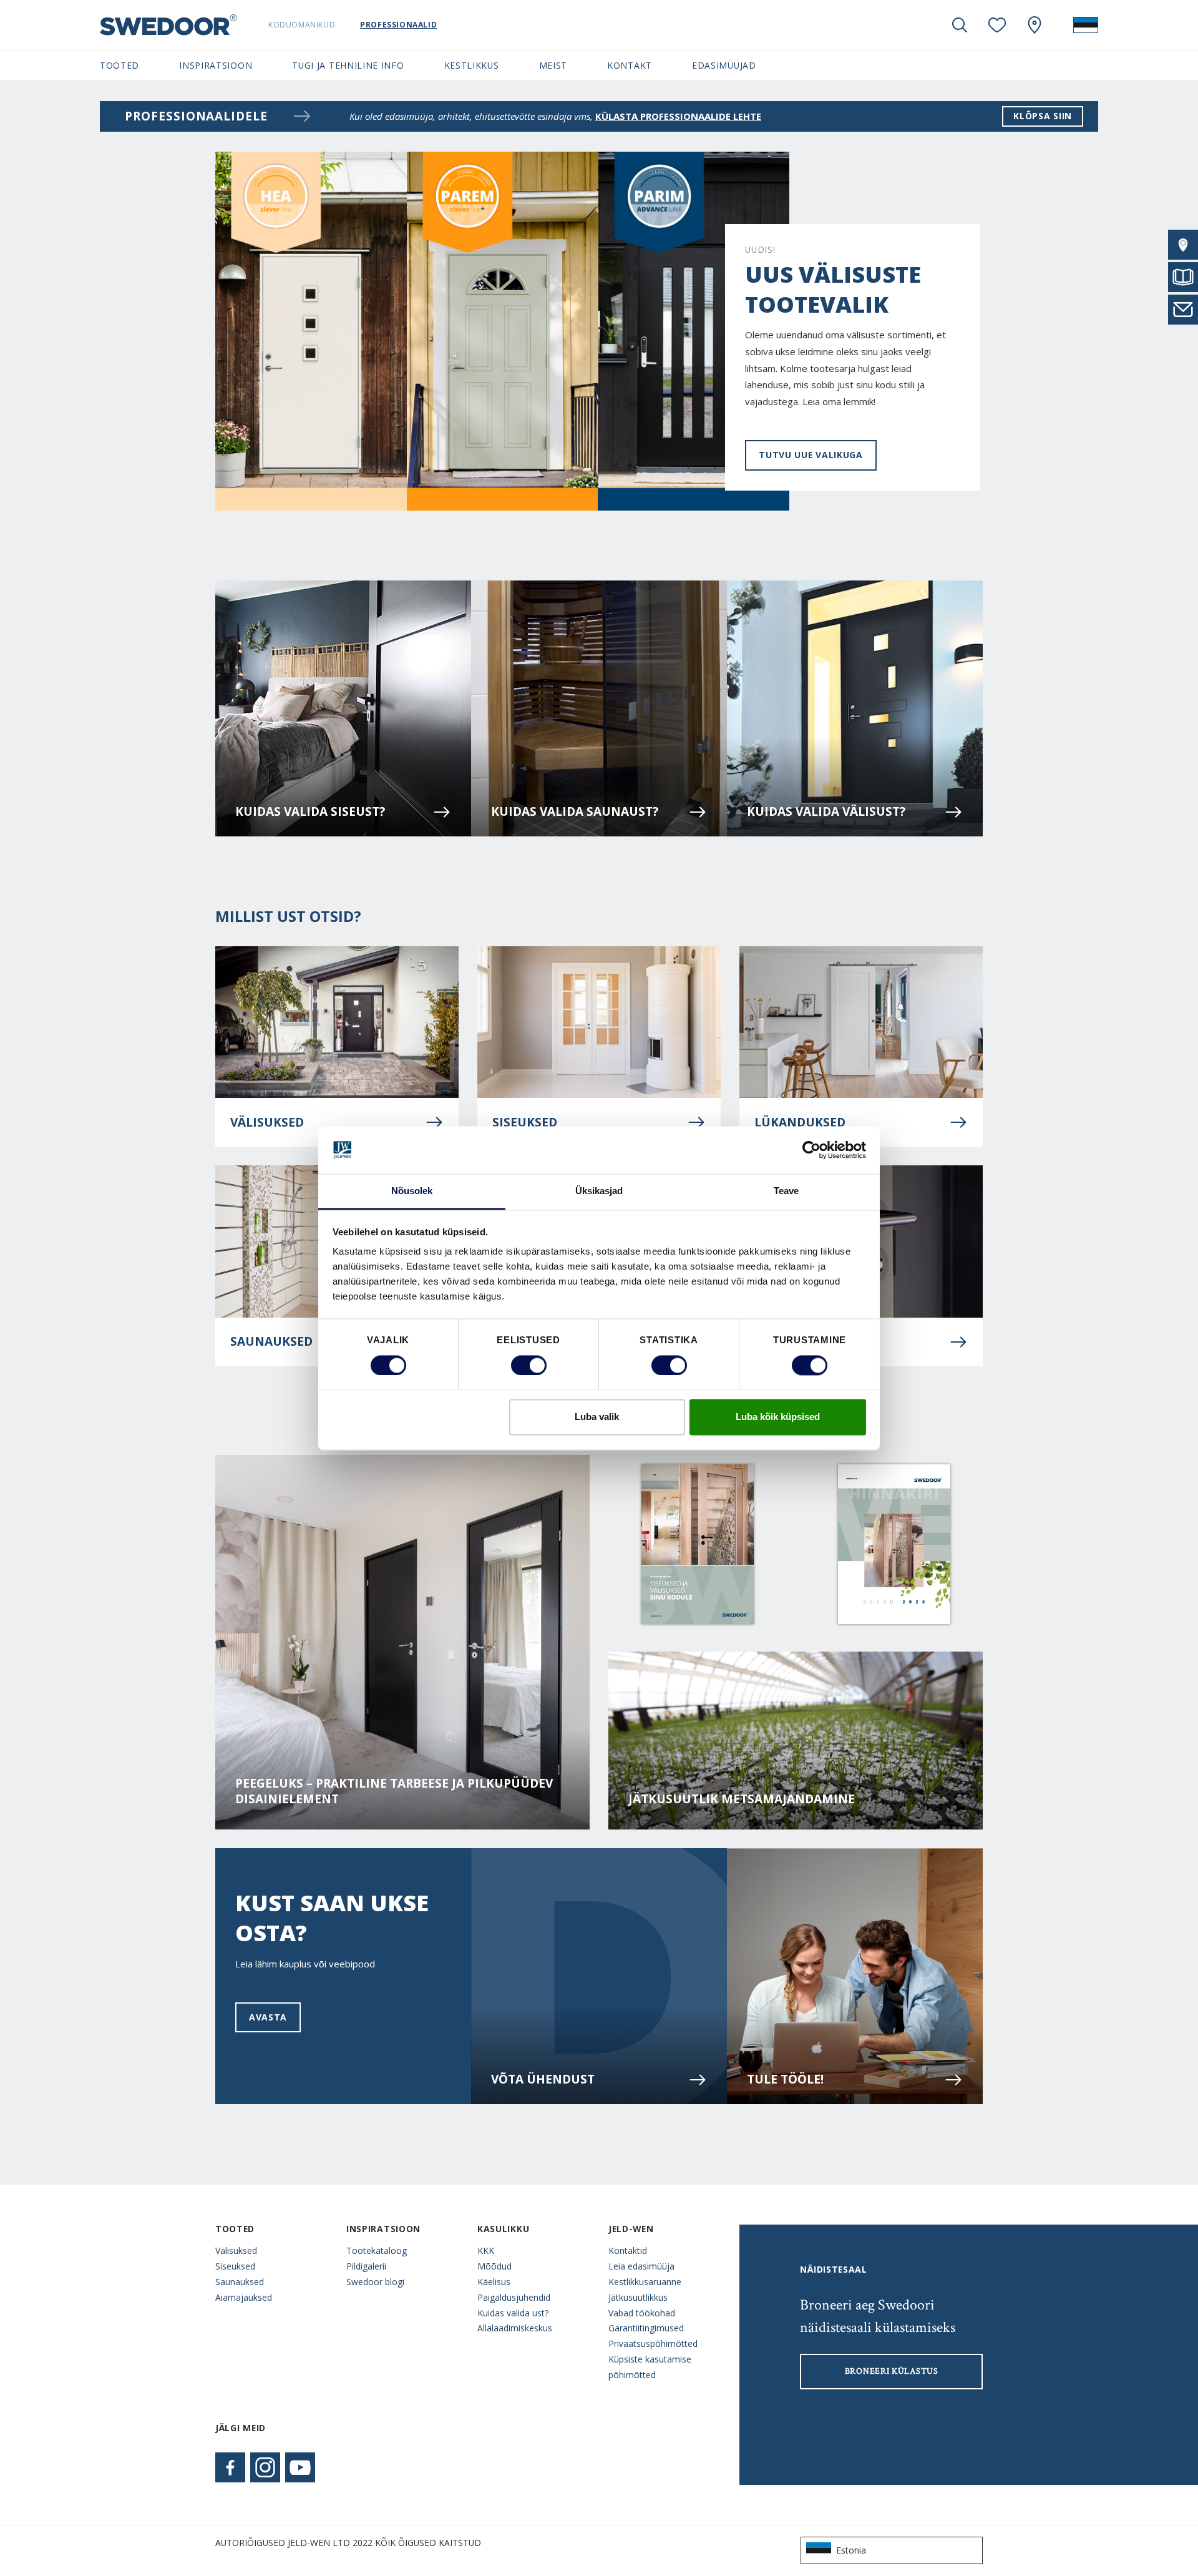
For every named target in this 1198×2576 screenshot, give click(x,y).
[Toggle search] (960, 25)
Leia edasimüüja (641, 2266)
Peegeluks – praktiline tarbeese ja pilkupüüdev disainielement (394, 1791)
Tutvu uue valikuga (811, 455)
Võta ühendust (543, 2079)
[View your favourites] (997, 25)
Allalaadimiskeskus (515, 2328)
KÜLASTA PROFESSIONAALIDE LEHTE (678, 116)
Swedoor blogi (375, 2282)
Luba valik (597, 1417)
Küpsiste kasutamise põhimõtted (650, 2367)
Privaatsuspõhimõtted (653, 2343)
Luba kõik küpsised (778, 1417)
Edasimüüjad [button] (724, 65)
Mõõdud (494, 2266)
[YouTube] (300, 2467)
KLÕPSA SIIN (1043, 116)
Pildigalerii (366, 2266)
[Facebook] (230, 2467)
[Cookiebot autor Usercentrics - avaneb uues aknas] (811, 1150)
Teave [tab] (786, 1191)
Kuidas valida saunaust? (575, 811)
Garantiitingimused (646, 2328)
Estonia (851, 2550)
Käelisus (494, 2282)
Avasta (268, 2017)
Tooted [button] (119, 65)
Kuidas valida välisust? (826, 811)
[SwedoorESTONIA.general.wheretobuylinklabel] (1035, 25)
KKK (486, 2250)
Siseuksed (525, 1122)
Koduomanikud (302, 25)
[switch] (529, 1365)
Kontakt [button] (630, 65)
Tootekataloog (377, 2250)
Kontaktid (628, 2250)
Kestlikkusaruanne (645, 2282)
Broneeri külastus (892, 2371)
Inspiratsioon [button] (216, 65)
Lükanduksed (800, 1122)
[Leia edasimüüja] (1183, 245)
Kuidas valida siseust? (310, 811)
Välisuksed (267, 1122)
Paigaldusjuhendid (514, 2297)
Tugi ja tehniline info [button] (348, 65)
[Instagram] (265, 2467)
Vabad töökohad (642, 2313)
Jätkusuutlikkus (638, 2297)
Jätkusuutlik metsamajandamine (742, 1799)
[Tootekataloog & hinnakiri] (1183, 277)
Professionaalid (398, 25)
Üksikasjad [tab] (599, 1191)
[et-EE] (1086, 25)
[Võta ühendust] (1183, 310)
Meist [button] (553, 65)
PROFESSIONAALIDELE (196, 116)
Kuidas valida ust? (513, 2313)
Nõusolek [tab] (412, 1191)
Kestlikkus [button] (472, 65)
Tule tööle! (785, 2079)
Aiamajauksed (244, 2297)
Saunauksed (240, 2282)
